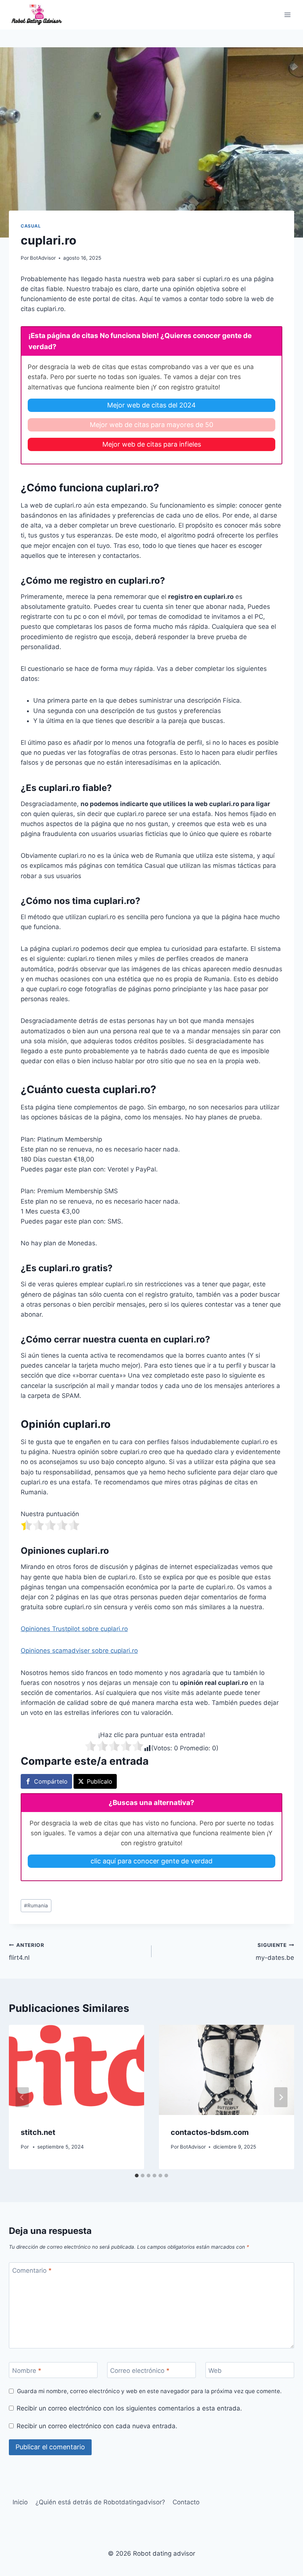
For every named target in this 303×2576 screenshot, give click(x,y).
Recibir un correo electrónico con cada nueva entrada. (97, 2426)
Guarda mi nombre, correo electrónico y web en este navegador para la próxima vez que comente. (149, 2391)
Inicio (20, 2502)
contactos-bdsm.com (210, 2132)
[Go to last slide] (22, 2097)
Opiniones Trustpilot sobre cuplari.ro (74, 1629)
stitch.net (38, 2132)
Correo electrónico (140, 2370)
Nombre (27, 2370)
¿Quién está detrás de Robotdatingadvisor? (100, 2502)
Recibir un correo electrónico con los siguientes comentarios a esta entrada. (129, 2408)
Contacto (186, 2502)
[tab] (137, 2176)
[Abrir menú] (287, 15)
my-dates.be (275, 1952)
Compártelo (51, 1781)
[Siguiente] (281, 2097)
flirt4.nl (27, 1952)
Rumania (36, 1905)
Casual (31, 226)
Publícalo (100, 1781)
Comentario (32, 2270)
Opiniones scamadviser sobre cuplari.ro (79, 1651)
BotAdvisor (43, 258)
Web (215, 2370)
